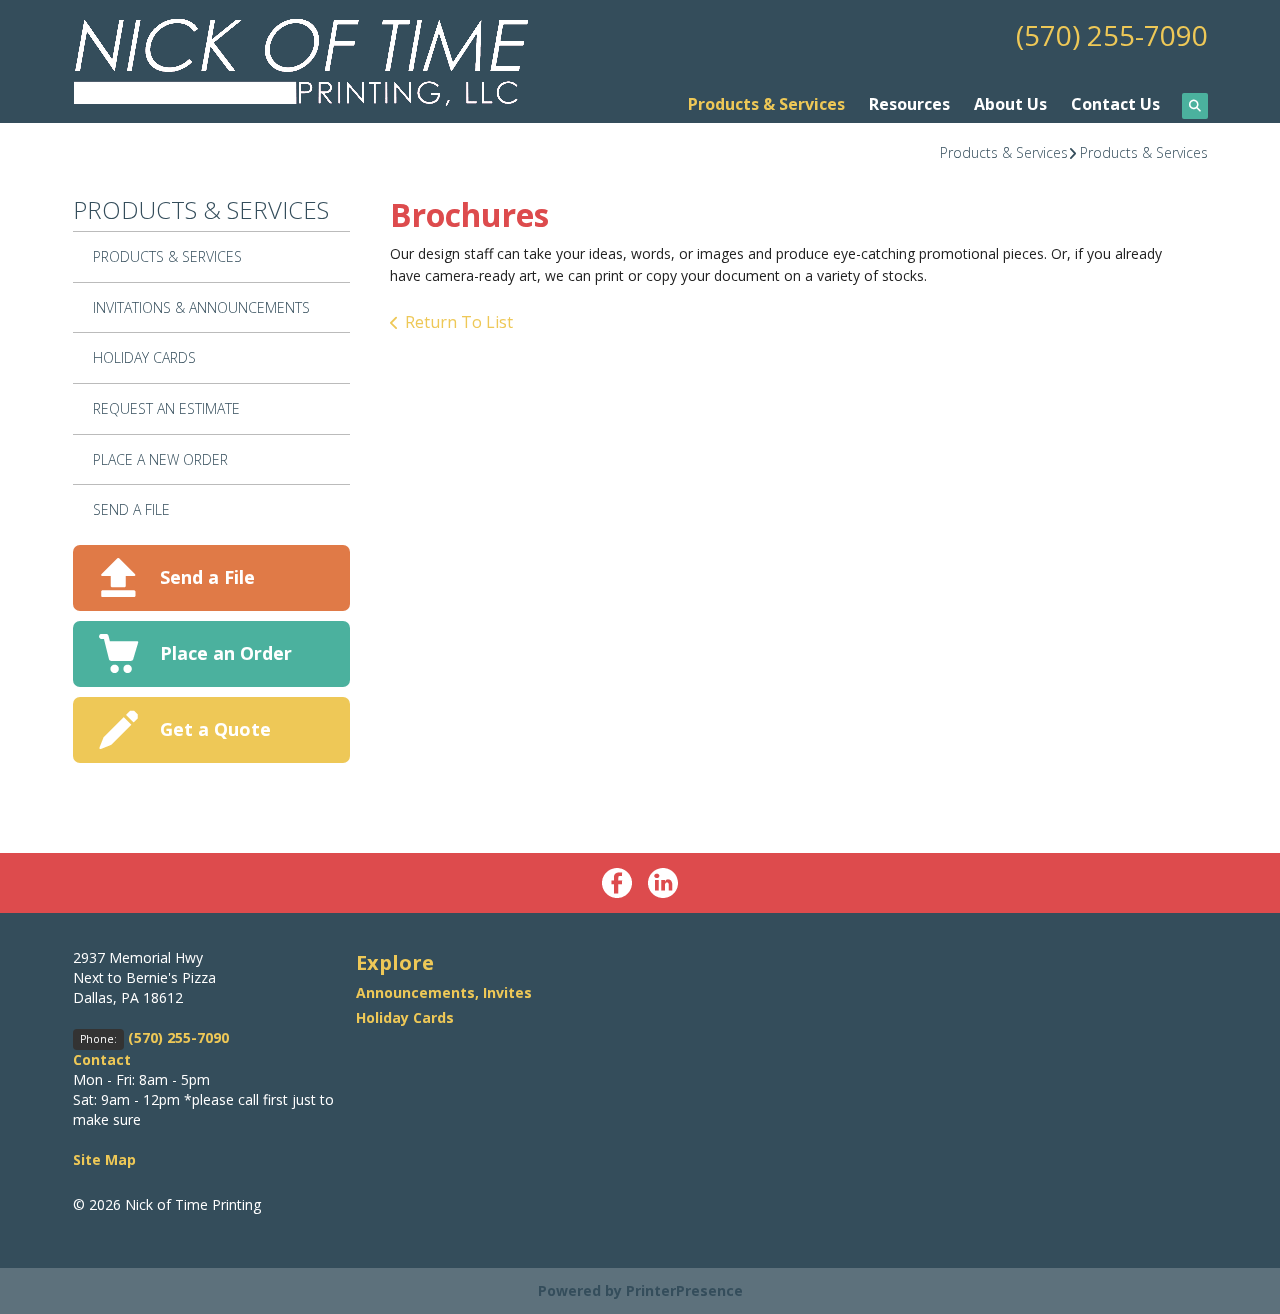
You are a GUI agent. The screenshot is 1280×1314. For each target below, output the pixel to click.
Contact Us (1115, 104)
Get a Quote (215, 729)
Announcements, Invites (444, 992)
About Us (1010, 104)
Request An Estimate (166, 408)
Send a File (207, 577)
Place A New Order (160, 459)
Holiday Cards (144, 357)
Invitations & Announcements (201, 307)
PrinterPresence (684, 1290)
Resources (909, 104)
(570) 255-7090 (1112, 35)
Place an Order (226, 653)
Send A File (131, 509)
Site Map (104, 1159)
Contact (102, 1059)
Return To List (459, 322)
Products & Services (766, 104)
